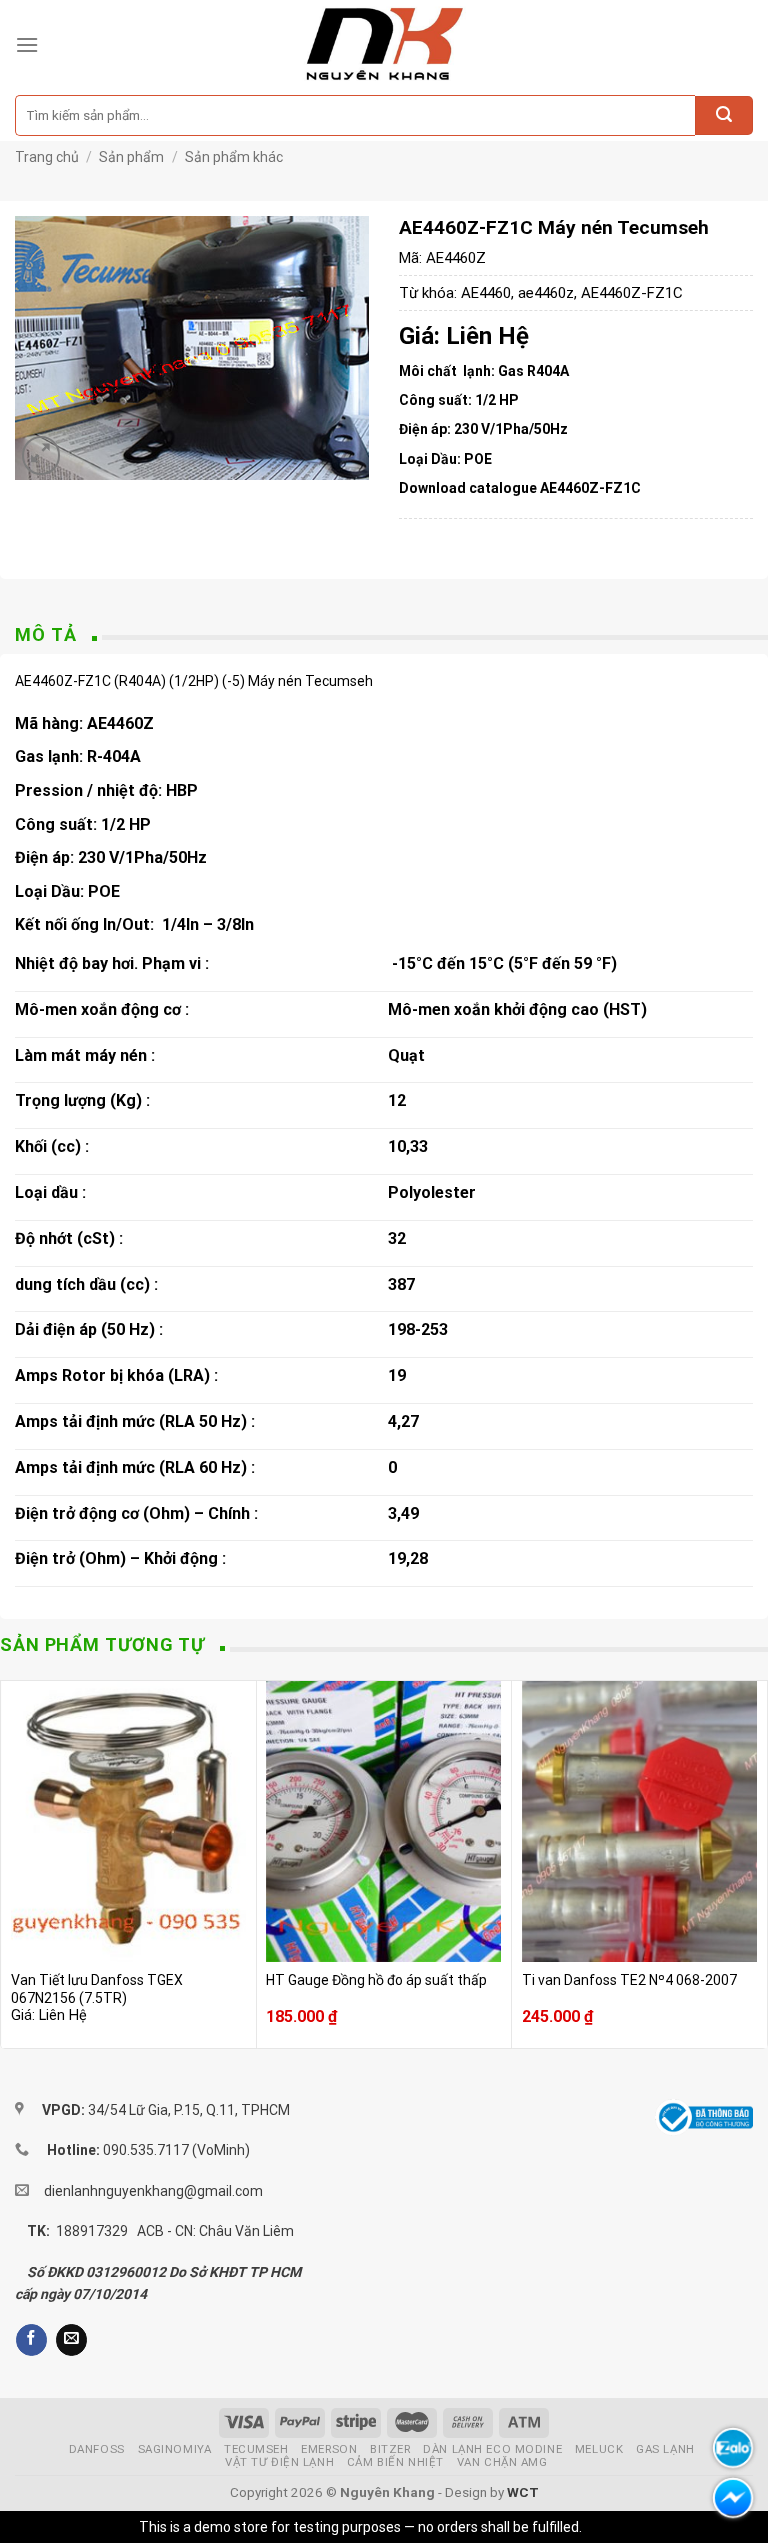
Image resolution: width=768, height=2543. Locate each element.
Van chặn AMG (502, 2462)
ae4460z (546, 293)
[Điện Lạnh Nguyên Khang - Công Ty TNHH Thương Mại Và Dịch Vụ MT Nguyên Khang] (384, 45)
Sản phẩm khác (234, 157)
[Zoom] (41, 455)
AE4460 (486, 293)
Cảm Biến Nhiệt (395, 2462)
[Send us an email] (71, 2340)
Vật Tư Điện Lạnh (279, 2462)
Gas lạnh (665, 2449)
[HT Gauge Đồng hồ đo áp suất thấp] (383, 1822)
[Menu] (27, 44)
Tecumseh (256, 2449)
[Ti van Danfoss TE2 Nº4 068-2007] (639, 1822)
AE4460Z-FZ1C (632, 293)
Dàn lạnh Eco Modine (492, 2449)
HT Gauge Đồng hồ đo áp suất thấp (376, 1980)
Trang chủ (47, 157)
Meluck (599, 2449)
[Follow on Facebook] (31, 2340)
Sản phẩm (131, 157)
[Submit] (724, 116)
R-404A (114, 756)
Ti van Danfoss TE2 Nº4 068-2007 (629, 1980)
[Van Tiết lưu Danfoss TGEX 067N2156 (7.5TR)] (128, 1822)
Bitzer (390, 2449)
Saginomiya (175, 2449)
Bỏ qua (607, 2527)
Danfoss (97, 2449)
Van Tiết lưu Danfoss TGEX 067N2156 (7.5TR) (97, 1989)
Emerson (329, 2449)
